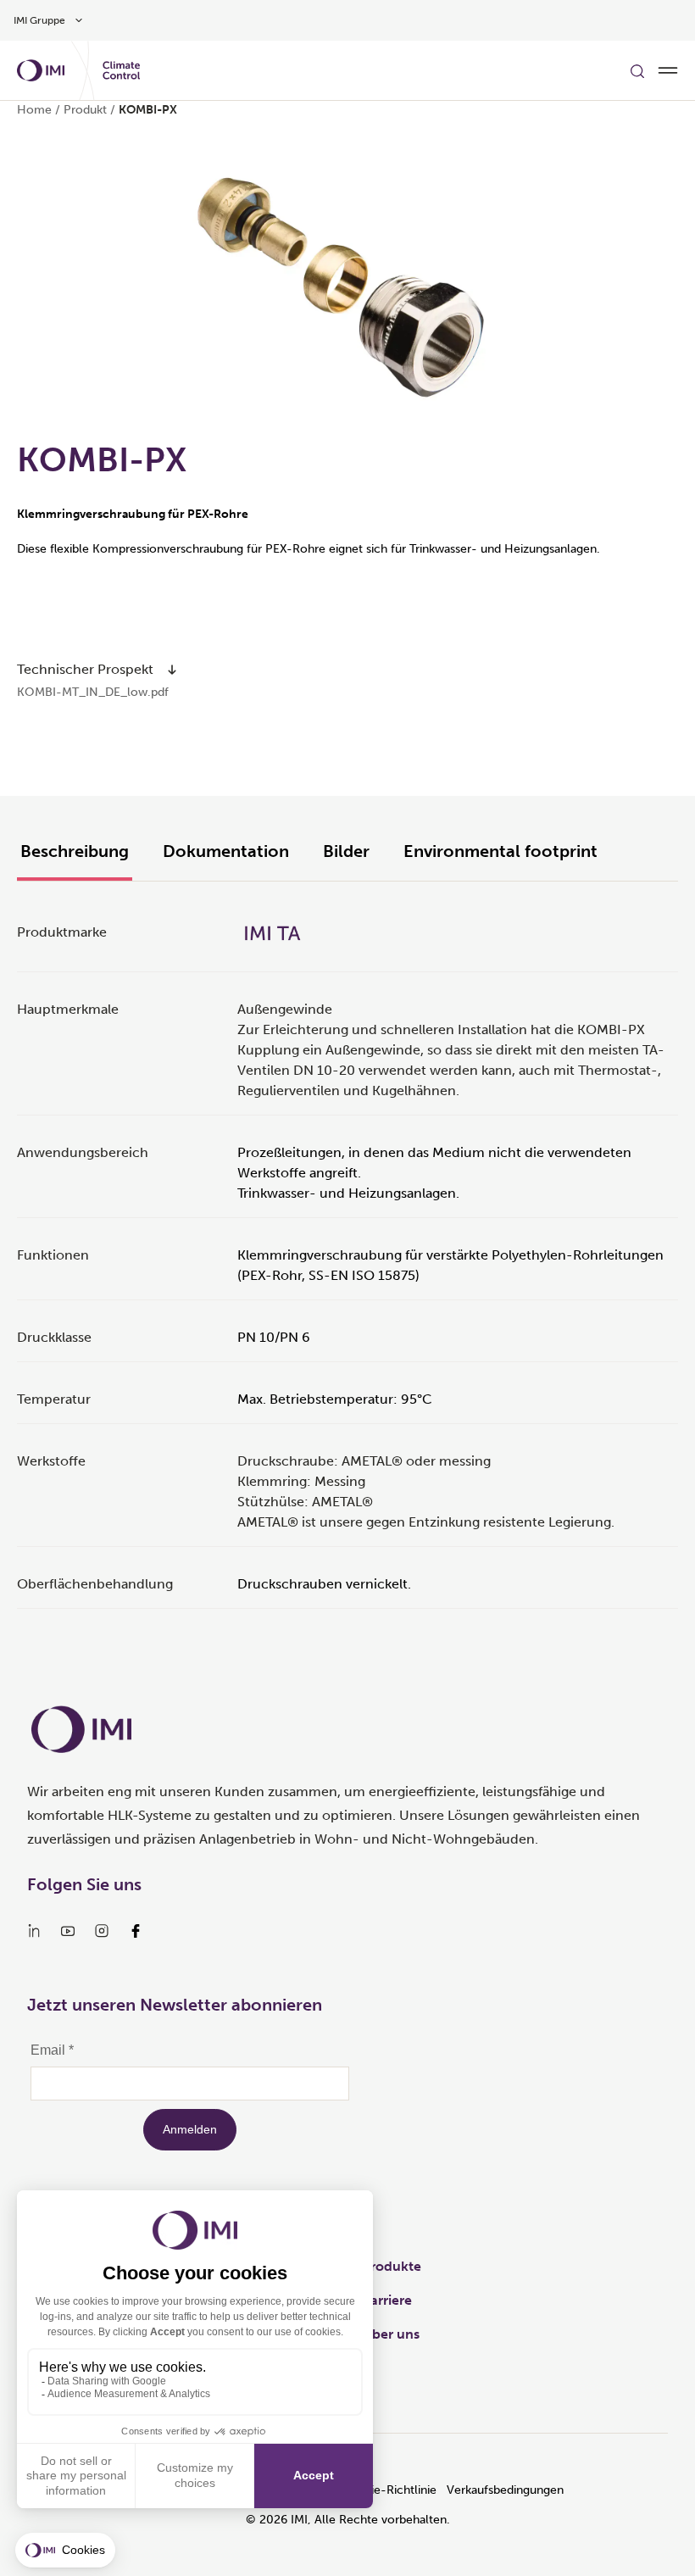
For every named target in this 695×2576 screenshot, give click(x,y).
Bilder (346, 851)
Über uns (391, 2334)
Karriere (387, 2300)
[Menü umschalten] (668, 70)
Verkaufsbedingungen (505, 2490)
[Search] (637, 70)
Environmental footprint (500, 851)
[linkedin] (34, 1931)
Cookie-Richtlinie (389, 2490)
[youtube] (68, 1931)
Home (34, 110)
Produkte (392, 2266)
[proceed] (172, 670)
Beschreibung (75, 851)
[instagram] (102, 1931)
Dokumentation (226, 851)
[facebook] (136, 1931)
